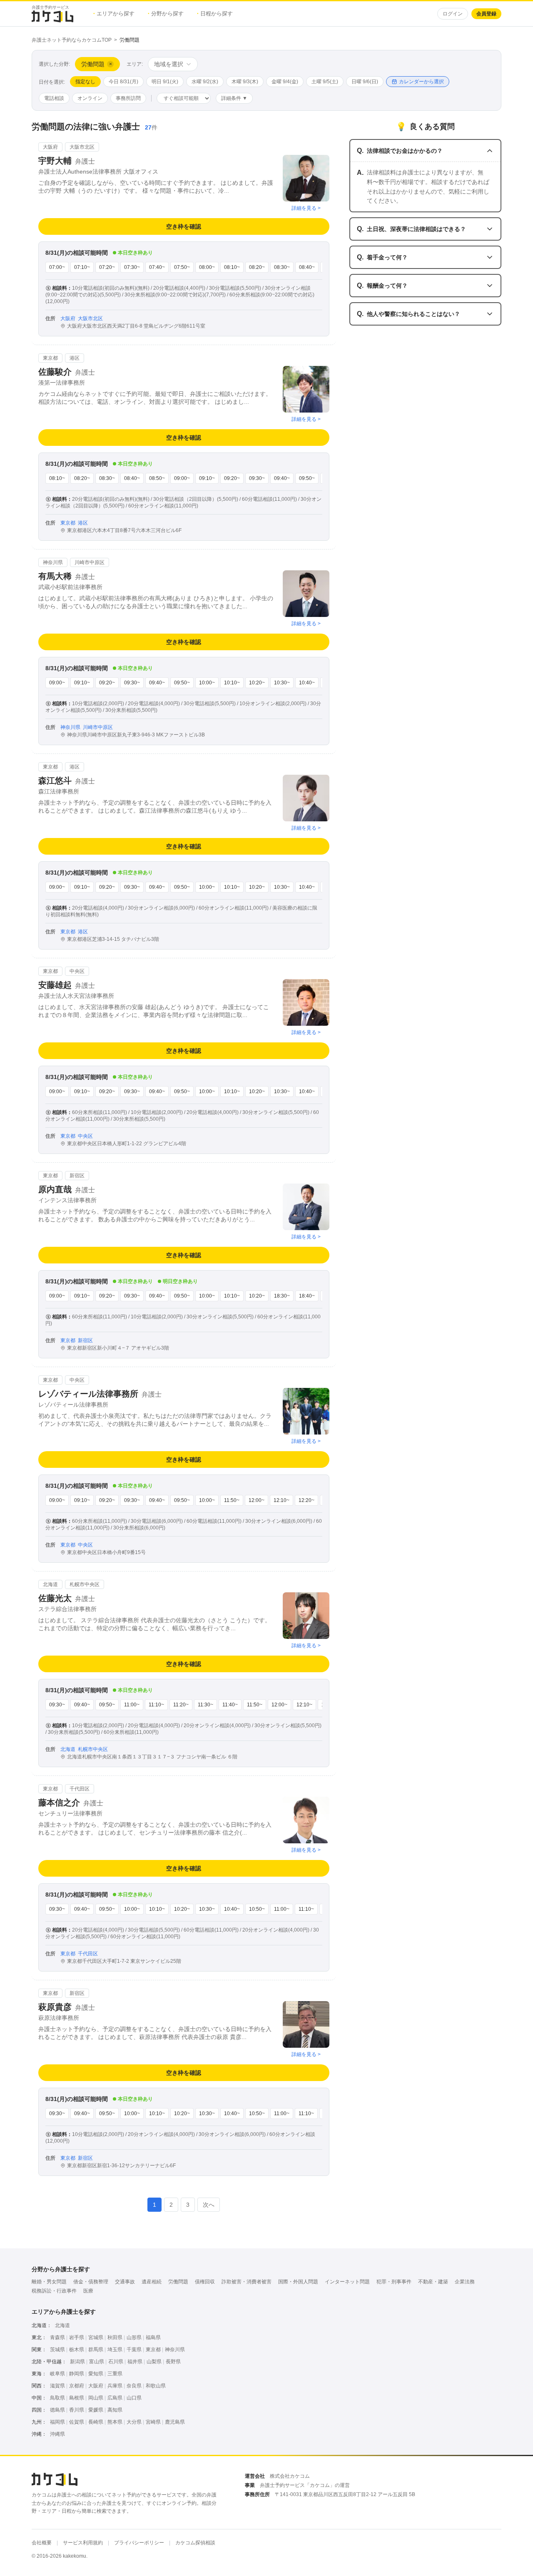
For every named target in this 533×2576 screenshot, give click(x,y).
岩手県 (77, 2337)
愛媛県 (96, 2410)
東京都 (153, 2350)
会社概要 (42, 2543)
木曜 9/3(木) (245, 82)
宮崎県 (153, 2422)
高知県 (115, 2410)
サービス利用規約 (83, 2543)
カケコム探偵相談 (195, 2543)
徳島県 (57, 2410)
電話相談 (54, 98)
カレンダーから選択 (421, 82)
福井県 (135, 2362)
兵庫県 (115, 2386)
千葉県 (134, 2350)
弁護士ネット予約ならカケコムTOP (72, 40)
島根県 (77, 2398)
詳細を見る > (306, 208)
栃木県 (77, 2350)
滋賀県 (57, 2386)
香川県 (77, 2410)
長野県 (173, 2362)
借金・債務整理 (91, 2282)
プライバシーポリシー (139, 2543)
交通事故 (125, 2282)
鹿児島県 (175, 2422)
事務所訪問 (128, 98)
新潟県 (77, 2362)
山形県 (134, 2337)
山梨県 (154, 2362)
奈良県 (134, 2386)
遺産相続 (152, 2282)
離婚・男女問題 (49, 2282)
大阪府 (96, 2386)
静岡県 (77, 2374)
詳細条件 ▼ (234, 98)
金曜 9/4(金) (285, 82)
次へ (209, 2205)
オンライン (90, 98)
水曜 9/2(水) (205, 82)
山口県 (134, 2398)
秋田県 (115, 2337)
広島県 (115, 2398)
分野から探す (166, 14)
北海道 (62, 2325)
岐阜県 (57, 2374)
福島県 (153, 2337)
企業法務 (465, 2282)
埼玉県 (115, 2350)
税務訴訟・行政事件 (54, 2291)
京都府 (77, 2386)
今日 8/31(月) (123, 82)
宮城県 (96, 2337)
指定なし (85, 82)
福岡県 (57, 2422)
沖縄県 (57, 2434)
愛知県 (96, 2374)
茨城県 (57, 2350)
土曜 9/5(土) (325, 82)
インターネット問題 (347, 2282)
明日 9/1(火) (165, 82)
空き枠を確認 (184, 226)
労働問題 (178, 2282)
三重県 (115, 2374)
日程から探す (215, 14)
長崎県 (96, 2422)
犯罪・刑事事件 (394, 2282)
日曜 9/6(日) (365, 82)
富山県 (97, 2362)
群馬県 (96, 2350)
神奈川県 (175, 2350)
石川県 (116, 2362)
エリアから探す (114, 14)
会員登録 (486, 14)
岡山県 (96, 2398)
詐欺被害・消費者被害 (247, 2282)
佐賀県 (77, 2422)
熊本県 (115, 2422)
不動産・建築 (433, 2282)
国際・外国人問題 (298, 2282)
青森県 (57, 2337)
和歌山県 (156, 2386)
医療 (88, 2291)
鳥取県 (57, 2398)
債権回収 (205, 2282)
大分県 (134, 2422)
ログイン (453, 14)
